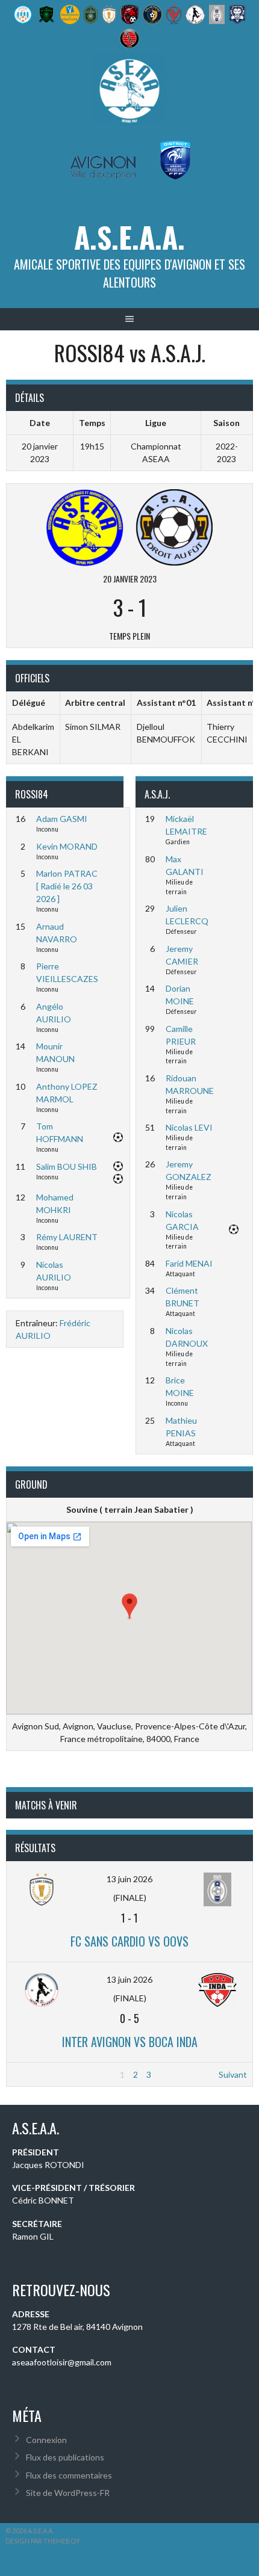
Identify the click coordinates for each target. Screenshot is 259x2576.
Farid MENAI (189, 1263)
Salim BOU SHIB (67, 1166)
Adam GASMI (62, 819)
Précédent (32, 2074)
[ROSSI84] (85, 526)
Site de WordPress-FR (68, 2493)
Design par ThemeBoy (43, 2541)
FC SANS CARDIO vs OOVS (129, 1941)
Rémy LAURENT (67, 1237)
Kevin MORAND (67, 846)
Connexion (46, 2440)
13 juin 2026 (129, 1879)
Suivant (233, 2074)
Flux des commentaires (69, 2475)
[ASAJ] (174, 526)
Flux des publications (65, 2457)
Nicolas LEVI (189, 1127)
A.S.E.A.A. (129, 237)
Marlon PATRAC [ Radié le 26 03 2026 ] (67, 886)
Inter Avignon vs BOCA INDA (130, 2042)
